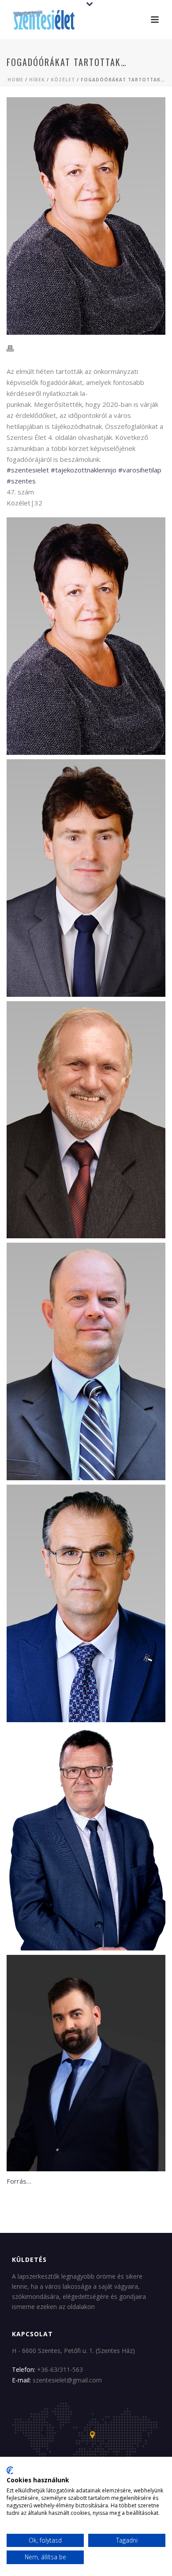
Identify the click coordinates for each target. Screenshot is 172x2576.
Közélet (63, 80)
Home (15, 80)
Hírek (37, 80)
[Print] (15, 348)
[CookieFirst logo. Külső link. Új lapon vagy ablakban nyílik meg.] (10, 2470)
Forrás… (19, 2181)
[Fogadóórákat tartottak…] (86, 216)
